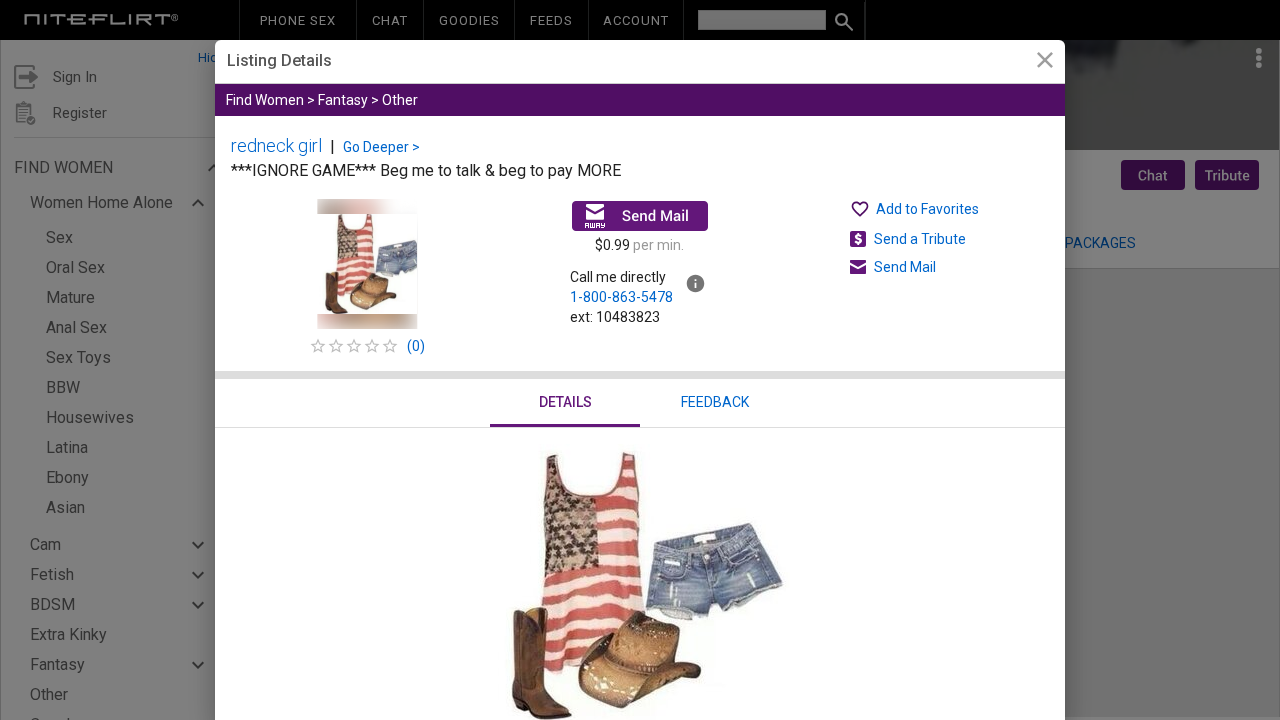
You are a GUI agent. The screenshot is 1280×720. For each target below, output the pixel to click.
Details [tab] (565, 402)
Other (400, 100)
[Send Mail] (640, 216)
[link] (1044, 62)
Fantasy (343, 100)
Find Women (265, 100)
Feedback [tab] (715, 402)
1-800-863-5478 (621, 297)
